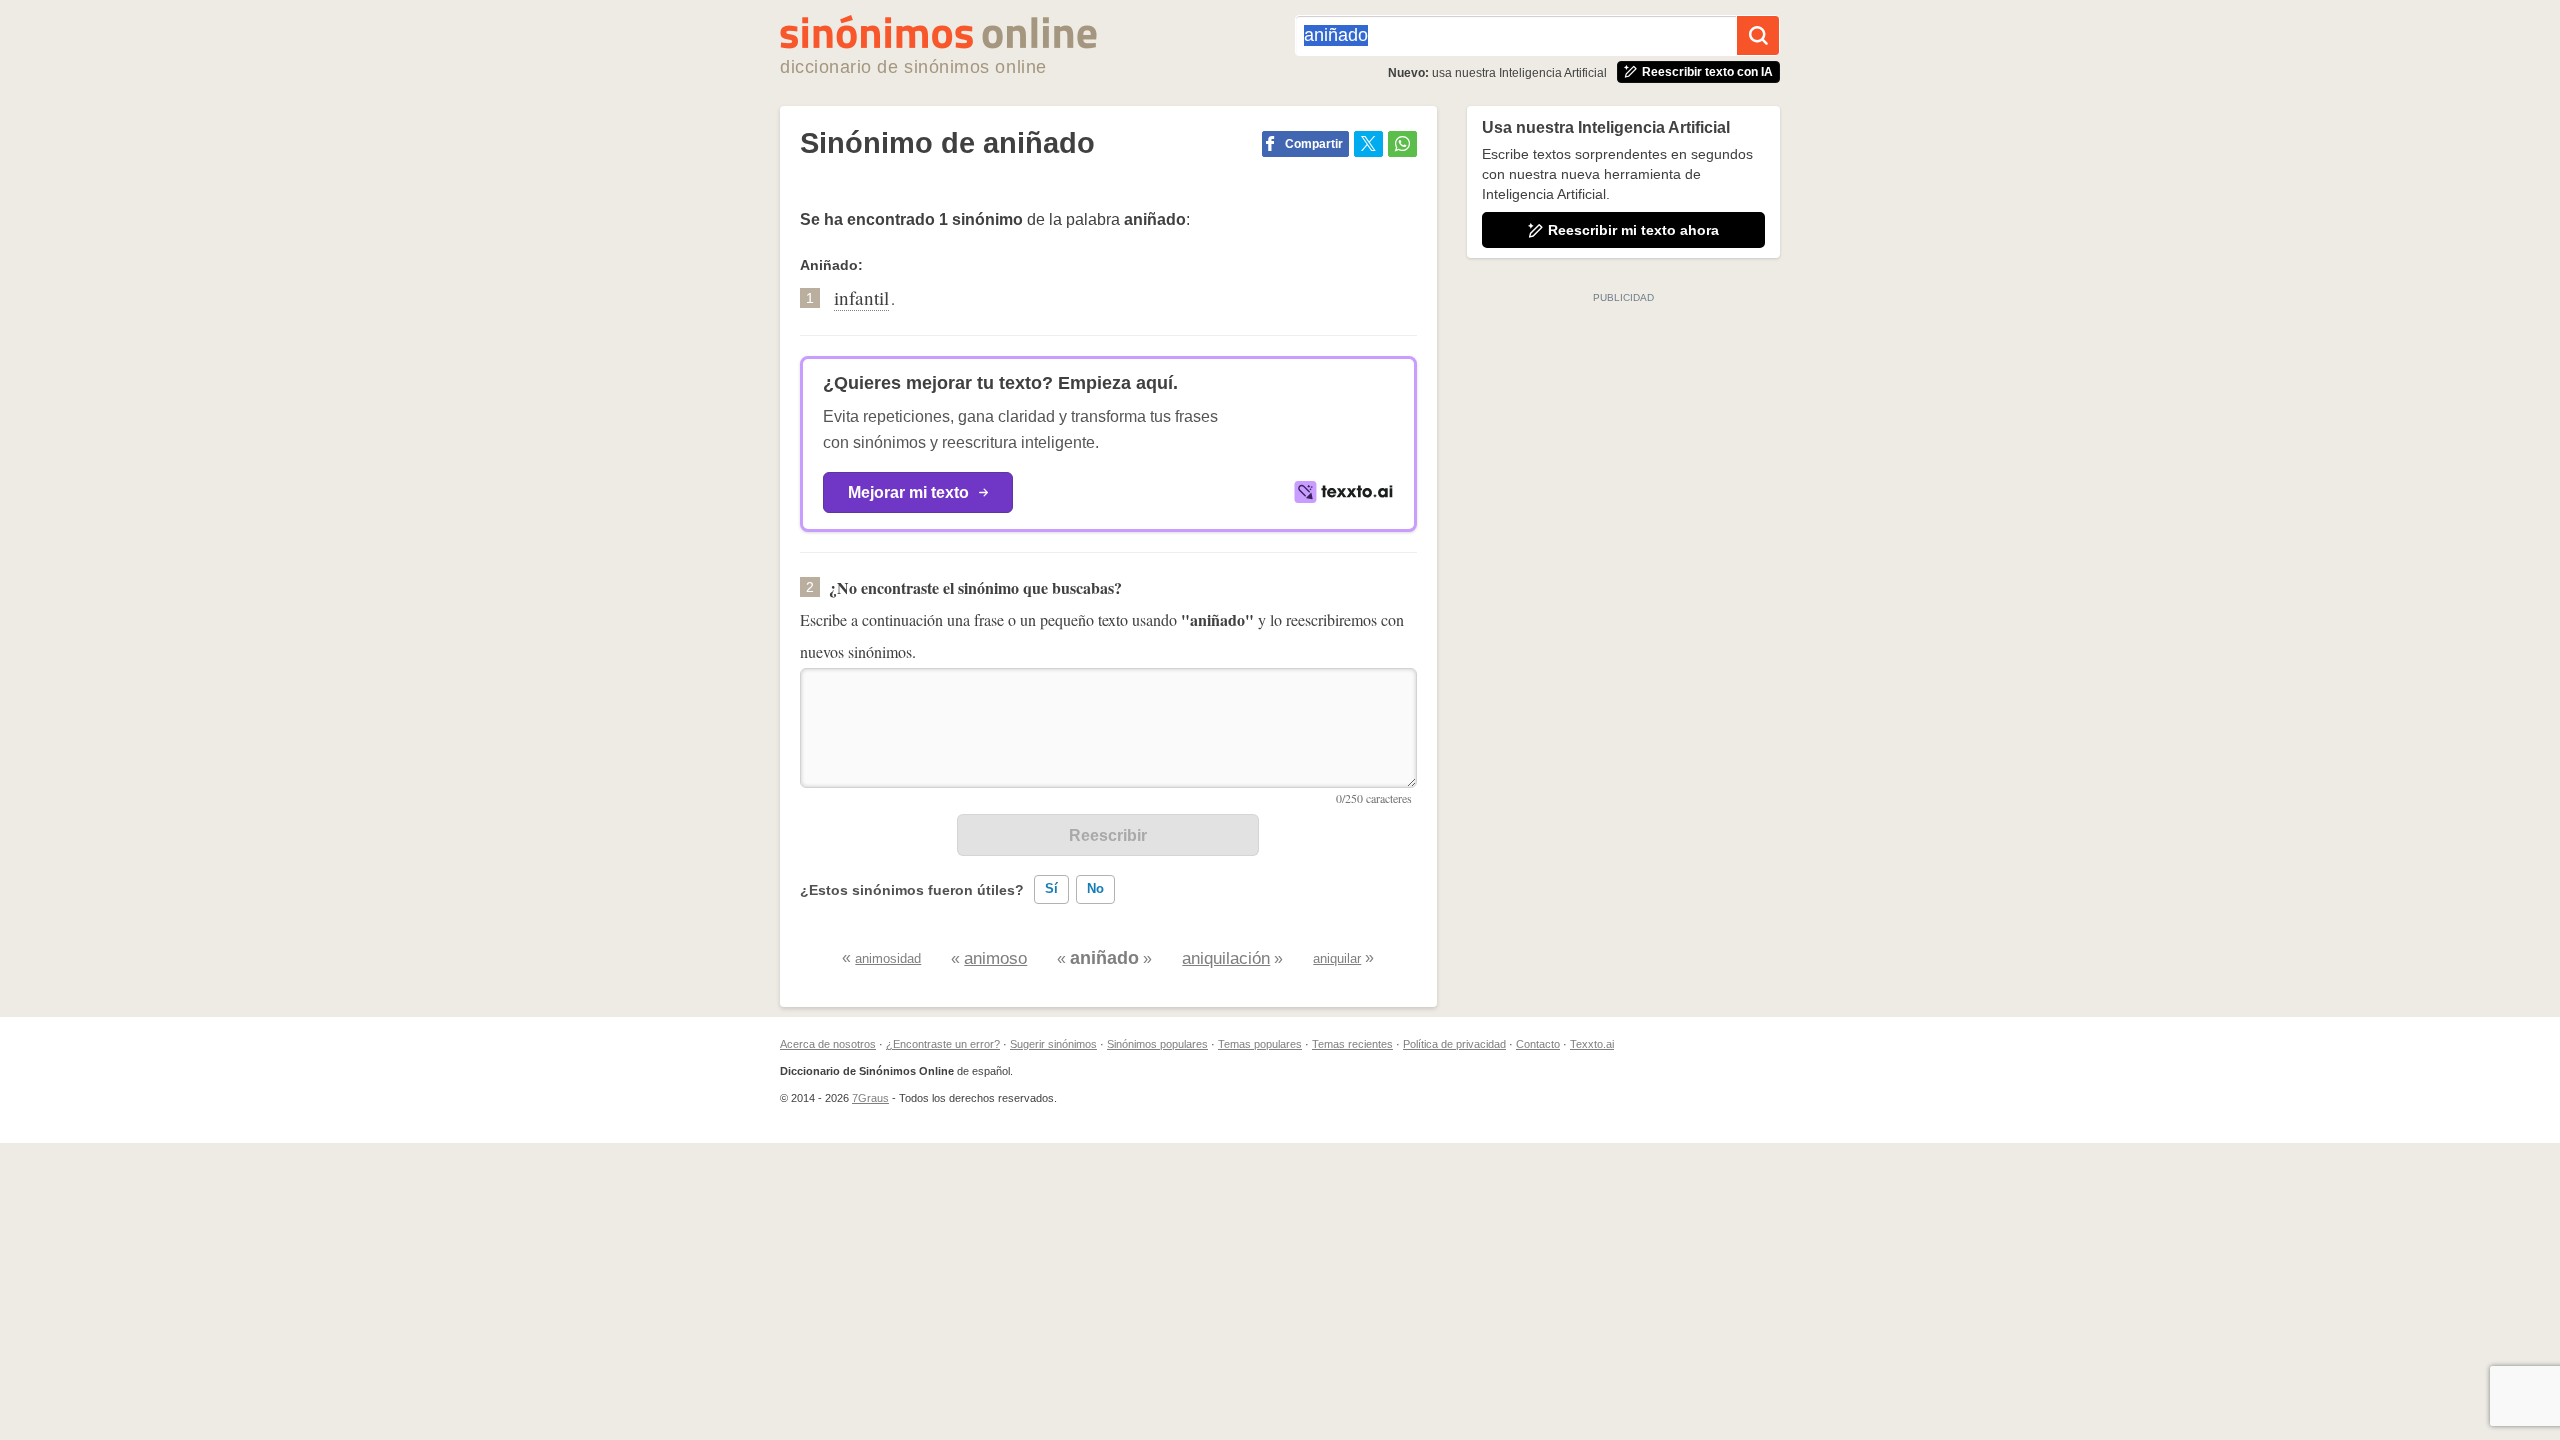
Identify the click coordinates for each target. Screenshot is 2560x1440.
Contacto (1538, 1044)
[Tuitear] (1368, 144)
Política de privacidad (1454, 1044)
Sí (1051, 888)
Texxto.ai (1592, 1044)
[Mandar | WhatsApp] (1402, 144)
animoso (995, 958)
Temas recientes (1352, 1044)
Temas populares (1260, 1044)
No (1095, 888)
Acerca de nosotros (828, 1044)
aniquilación (1226, 958)
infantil (861, 297)
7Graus (870, 1098)
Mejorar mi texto (908, 492)
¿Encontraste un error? (943, 1044)
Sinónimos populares (1157, 1044)
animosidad (888, 958)
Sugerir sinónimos (1053, 1044)
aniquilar (1337, 958)
